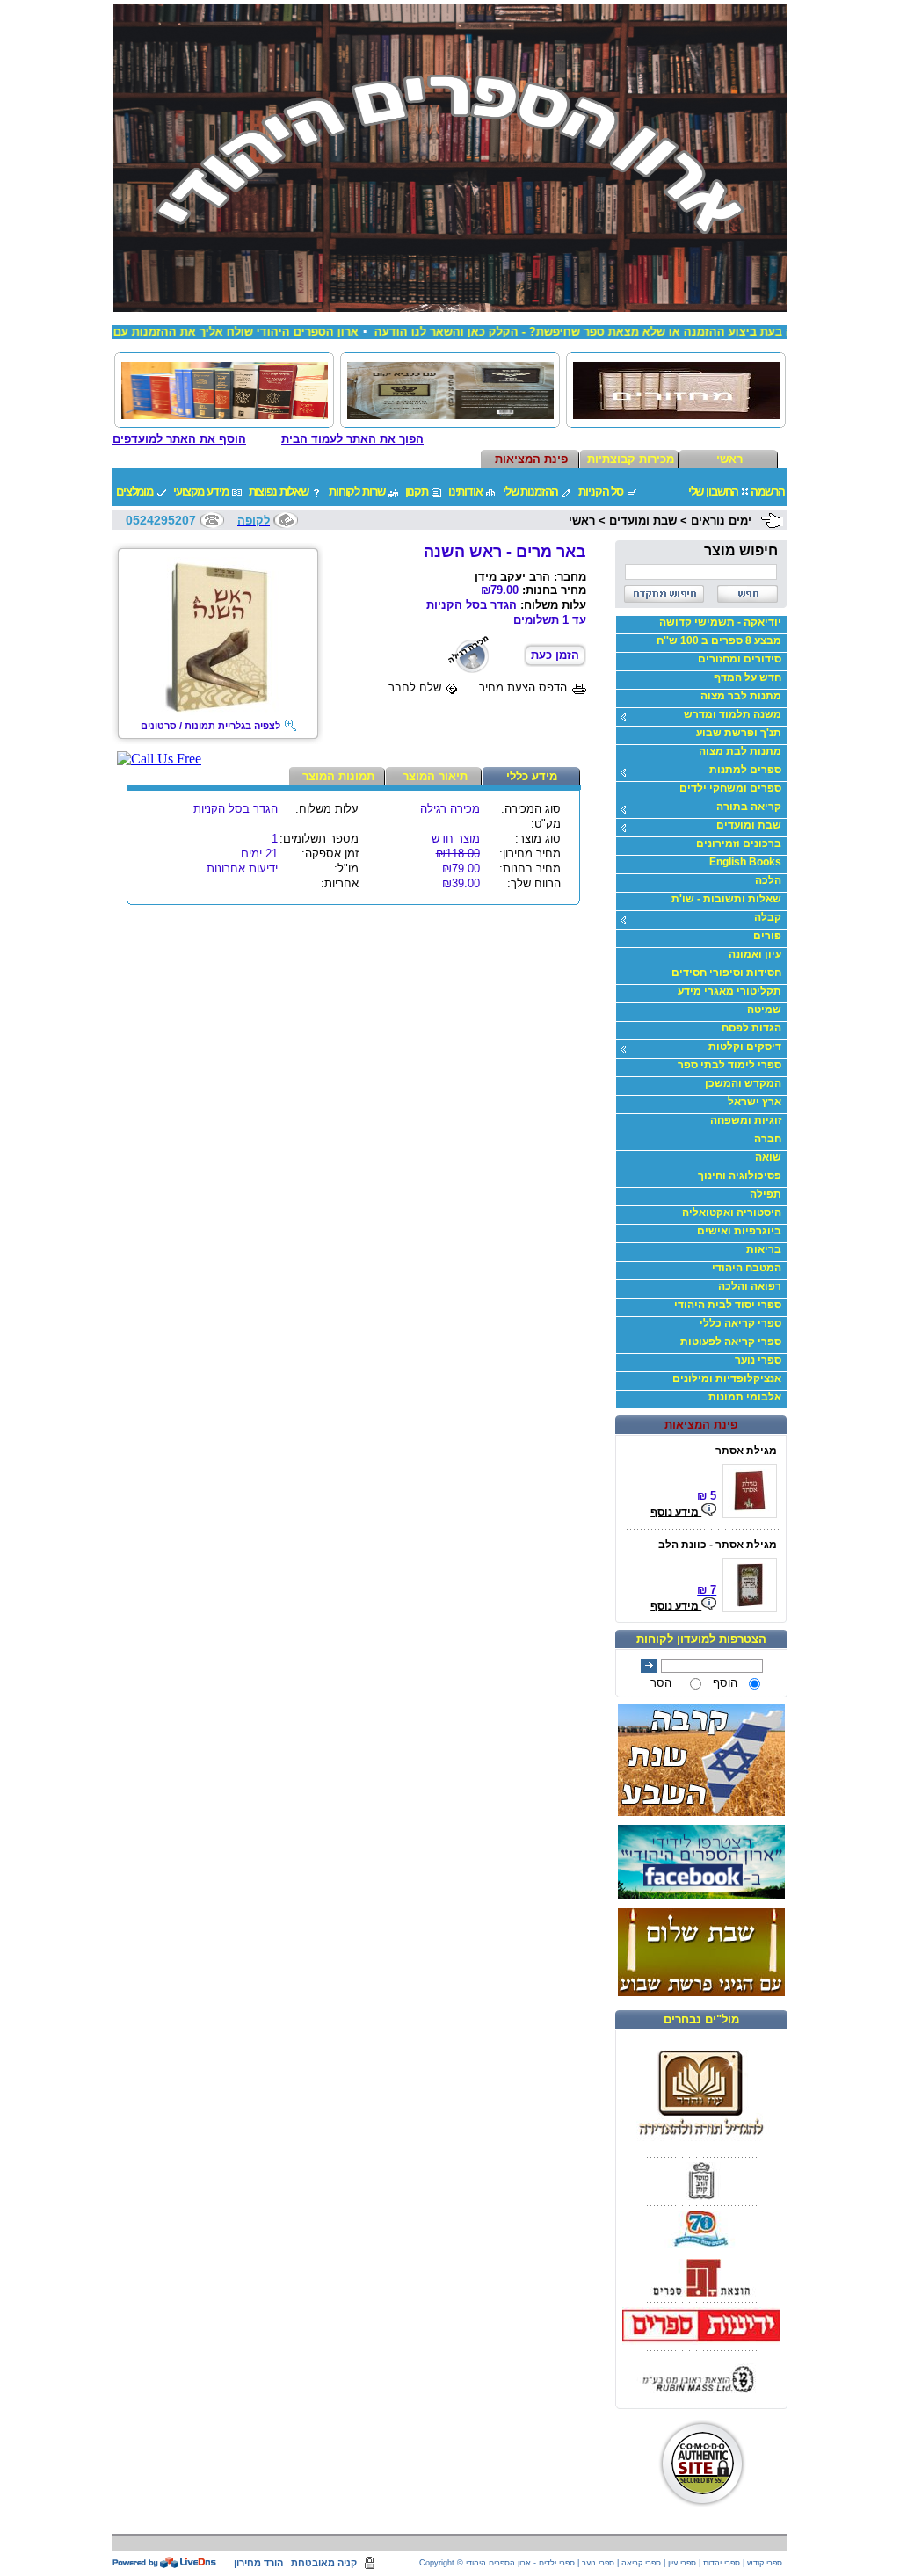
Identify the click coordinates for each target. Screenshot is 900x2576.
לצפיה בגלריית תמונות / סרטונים (210, 726)
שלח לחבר (415, 687)
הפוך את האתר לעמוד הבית (352, 439)
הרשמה (767, 492)
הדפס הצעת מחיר (523, 687)
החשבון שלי (714, 492)
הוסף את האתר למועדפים (179, 439)
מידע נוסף (676, 1512)
